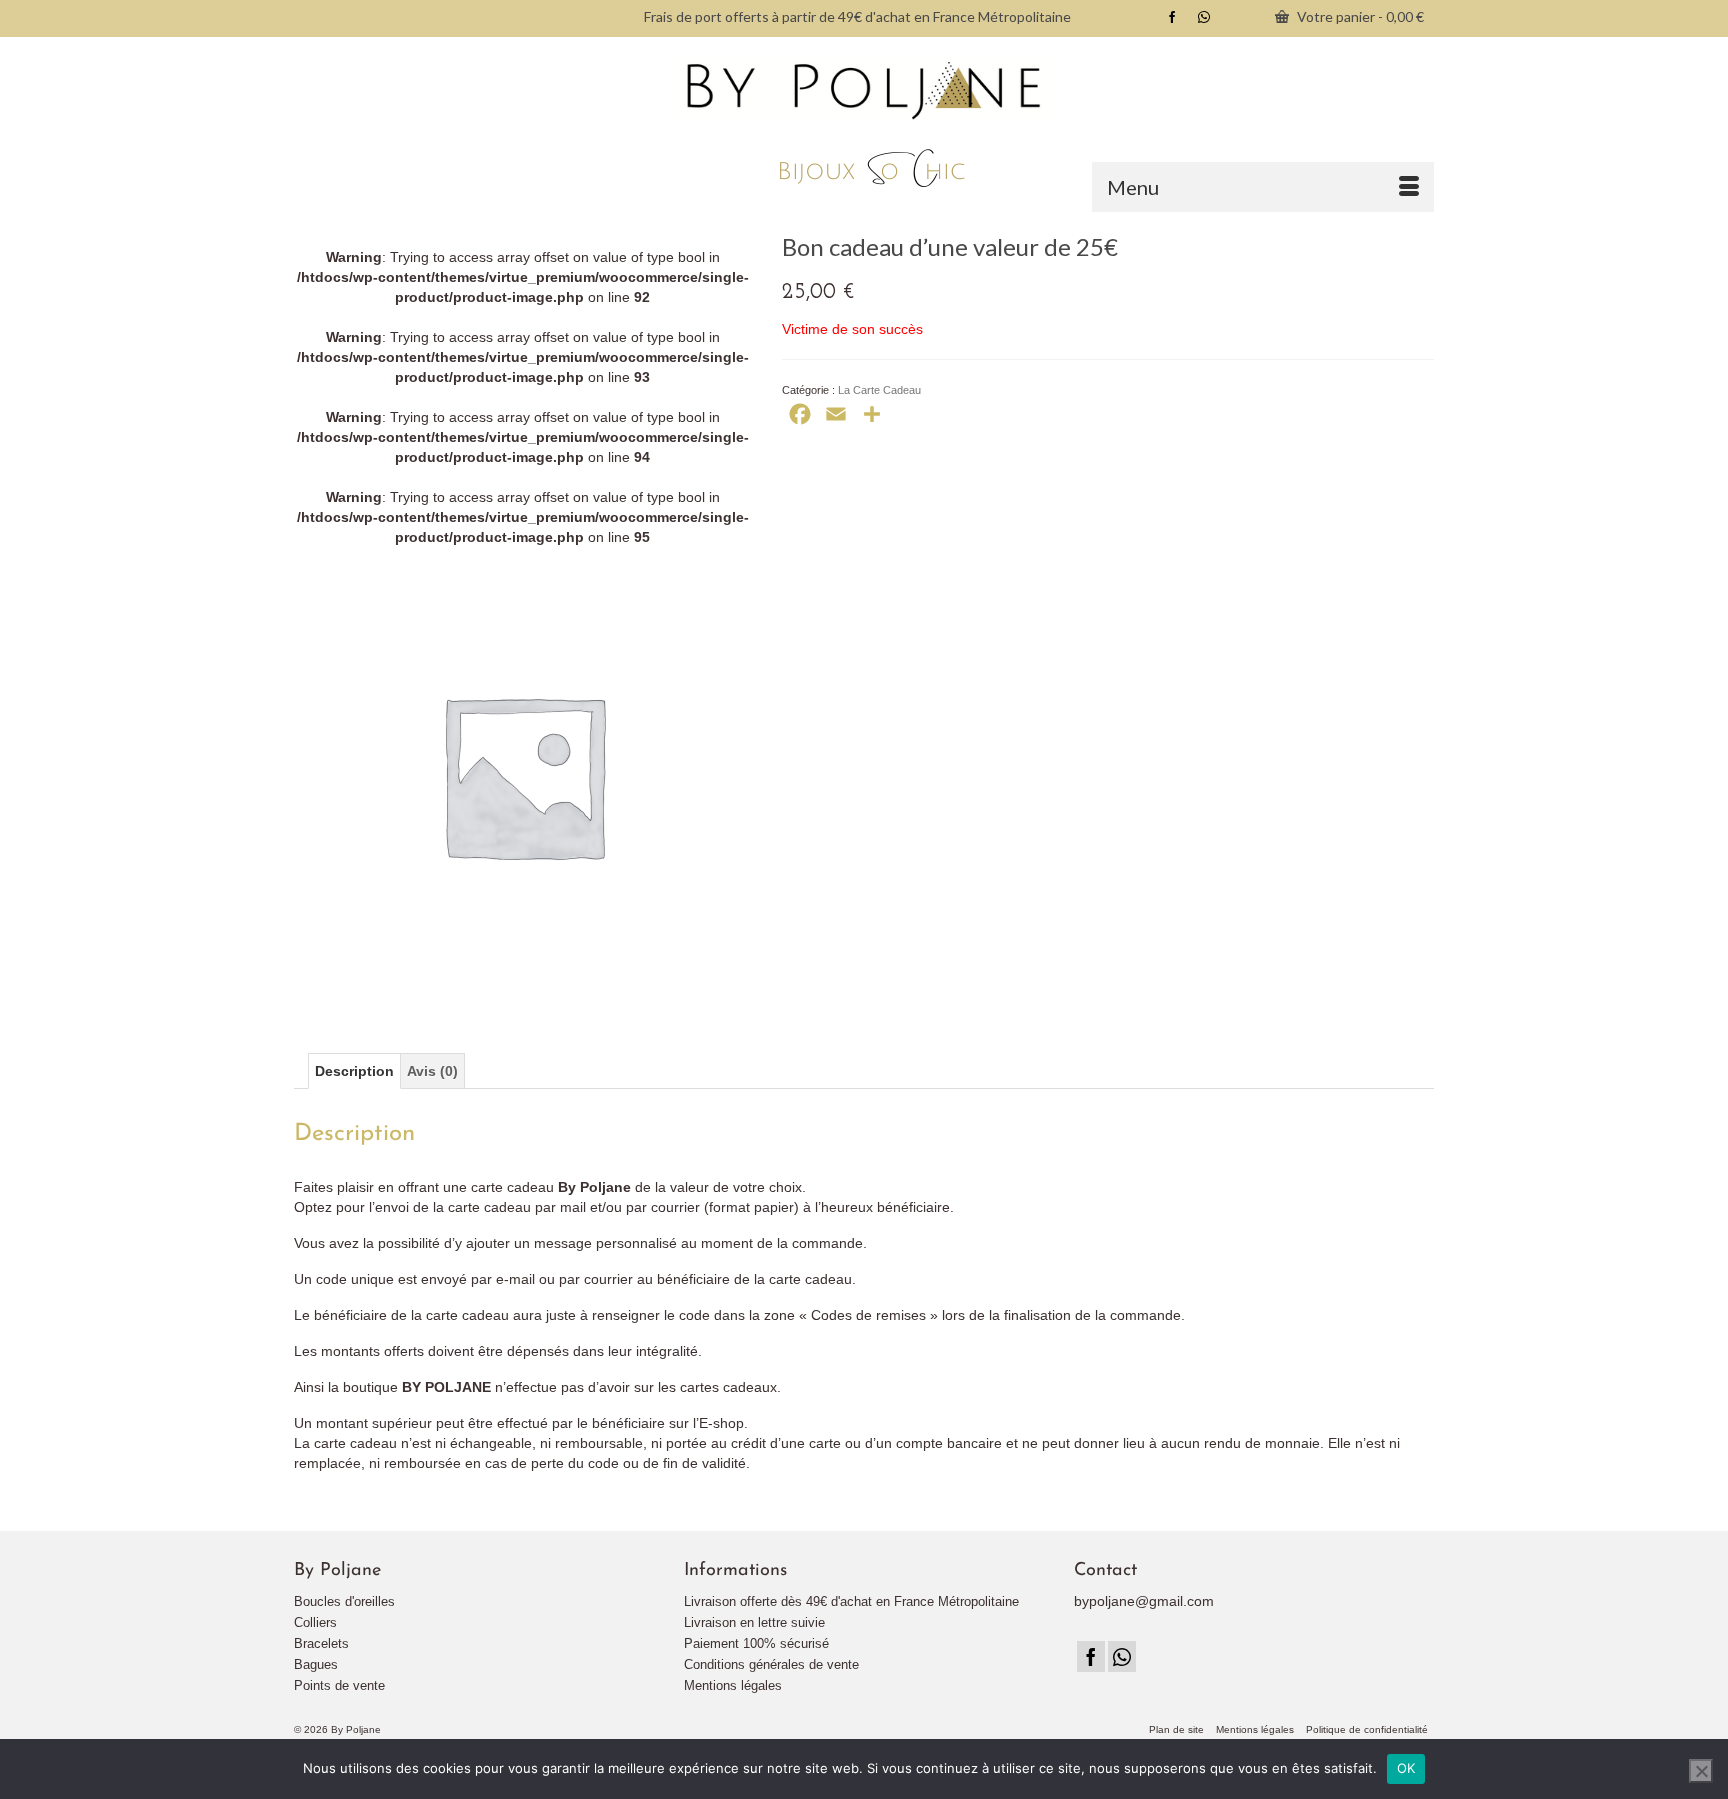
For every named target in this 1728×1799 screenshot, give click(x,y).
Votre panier (1359, 16)
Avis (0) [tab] (432, 1071)
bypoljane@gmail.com (1144, 1601)
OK (1406, 1768)
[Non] (1701, 1771)
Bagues (316, 1664)
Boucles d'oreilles (344, 1601)
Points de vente (339, 1685)
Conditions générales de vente (771, 1664)
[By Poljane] (864, 124)
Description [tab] (354, 1071)
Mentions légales (733, 1685)
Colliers (315, 1622)
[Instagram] (1122, 1656)
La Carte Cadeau (879, 390)
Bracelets (321, 1643)
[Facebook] (1091, 1656)
